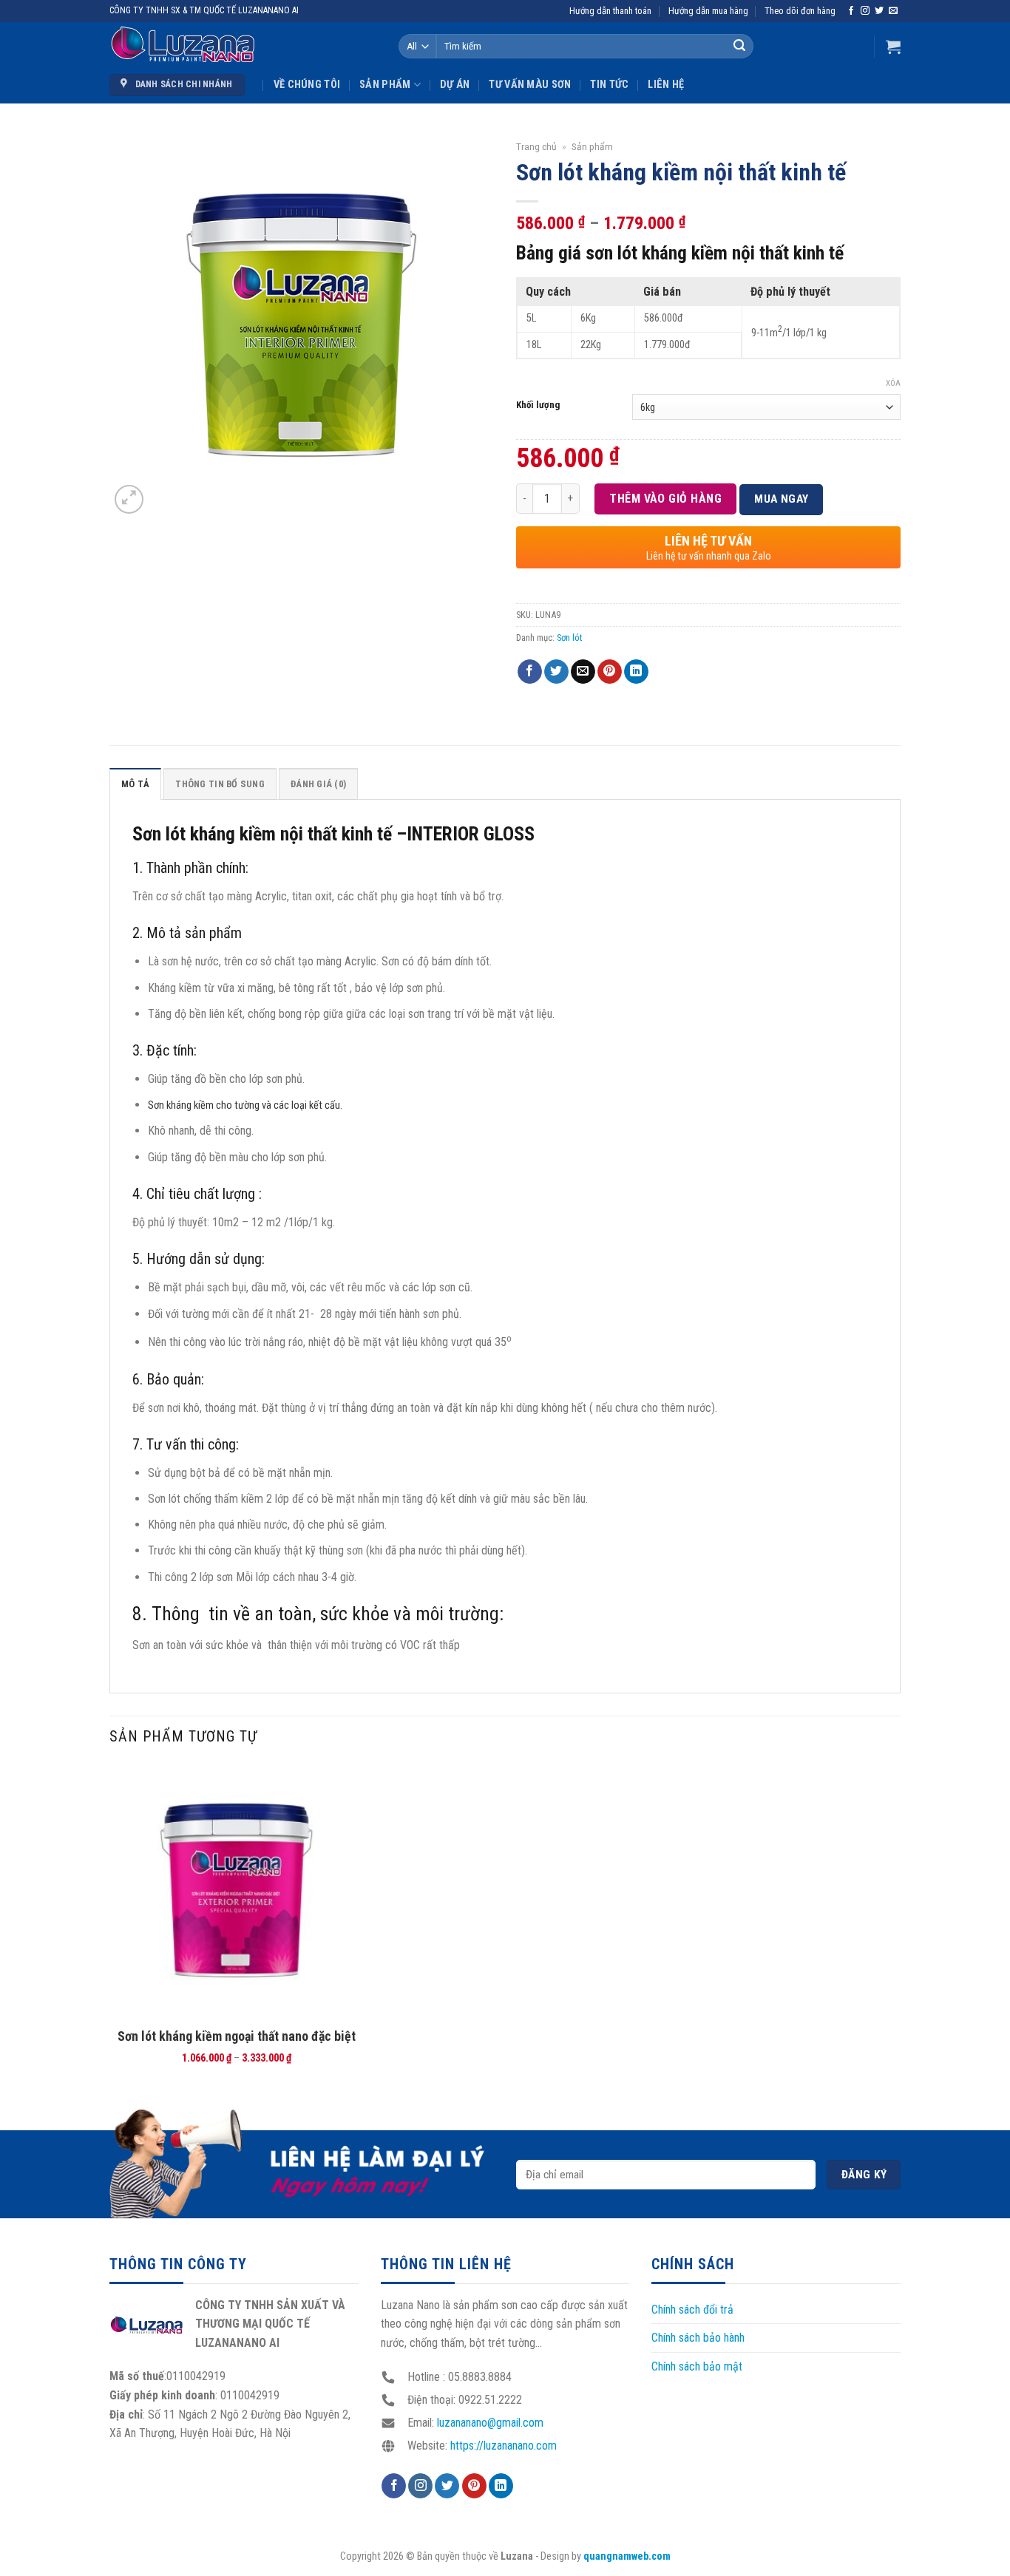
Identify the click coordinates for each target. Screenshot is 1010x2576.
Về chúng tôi (307, 85)
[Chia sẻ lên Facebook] (530, 672)
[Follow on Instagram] (865, 11)
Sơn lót (569, 638)
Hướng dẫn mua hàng (708, 11)
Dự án (455, 85)
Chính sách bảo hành (698, 2338)
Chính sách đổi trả (692, 2310)
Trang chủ (536, 146)
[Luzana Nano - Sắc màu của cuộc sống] (183, 45)
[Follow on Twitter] (879, 11)
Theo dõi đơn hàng (800, 11)
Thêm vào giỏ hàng (665, 499)
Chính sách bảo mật (697, 2366)
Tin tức (609, 85)
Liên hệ (666, 85)
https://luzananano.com (504, 2446)
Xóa (893, 383)
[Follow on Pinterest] (474, 2486)
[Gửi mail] (583, 672)
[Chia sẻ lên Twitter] (556, 672)
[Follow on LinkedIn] (501, 2486)
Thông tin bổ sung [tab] (220, 784)
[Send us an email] (893, 11)
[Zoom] (129, 499)
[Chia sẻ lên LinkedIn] (636, 672)
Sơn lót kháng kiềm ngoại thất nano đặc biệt (237, 2036)
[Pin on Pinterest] (610, 672)
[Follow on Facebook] (851, 11)
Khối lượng (538, 405)
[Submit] (739, 47)
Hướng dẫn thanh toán (610, 11)
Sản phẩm (385, 85)
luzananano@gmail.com (490, 2423)
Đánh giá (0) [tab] (318, 784)
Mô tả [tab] (135, 784)
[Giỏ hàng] (893, 47)
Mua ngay (782, 499)
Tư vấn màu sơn (530, 85)
